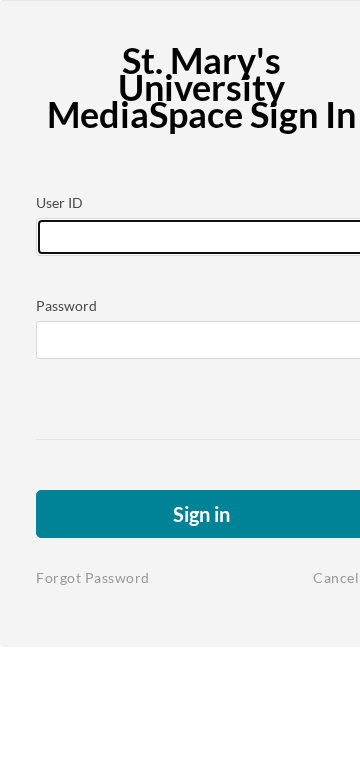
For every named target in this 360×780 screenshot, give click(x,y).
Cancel (336, 577)
